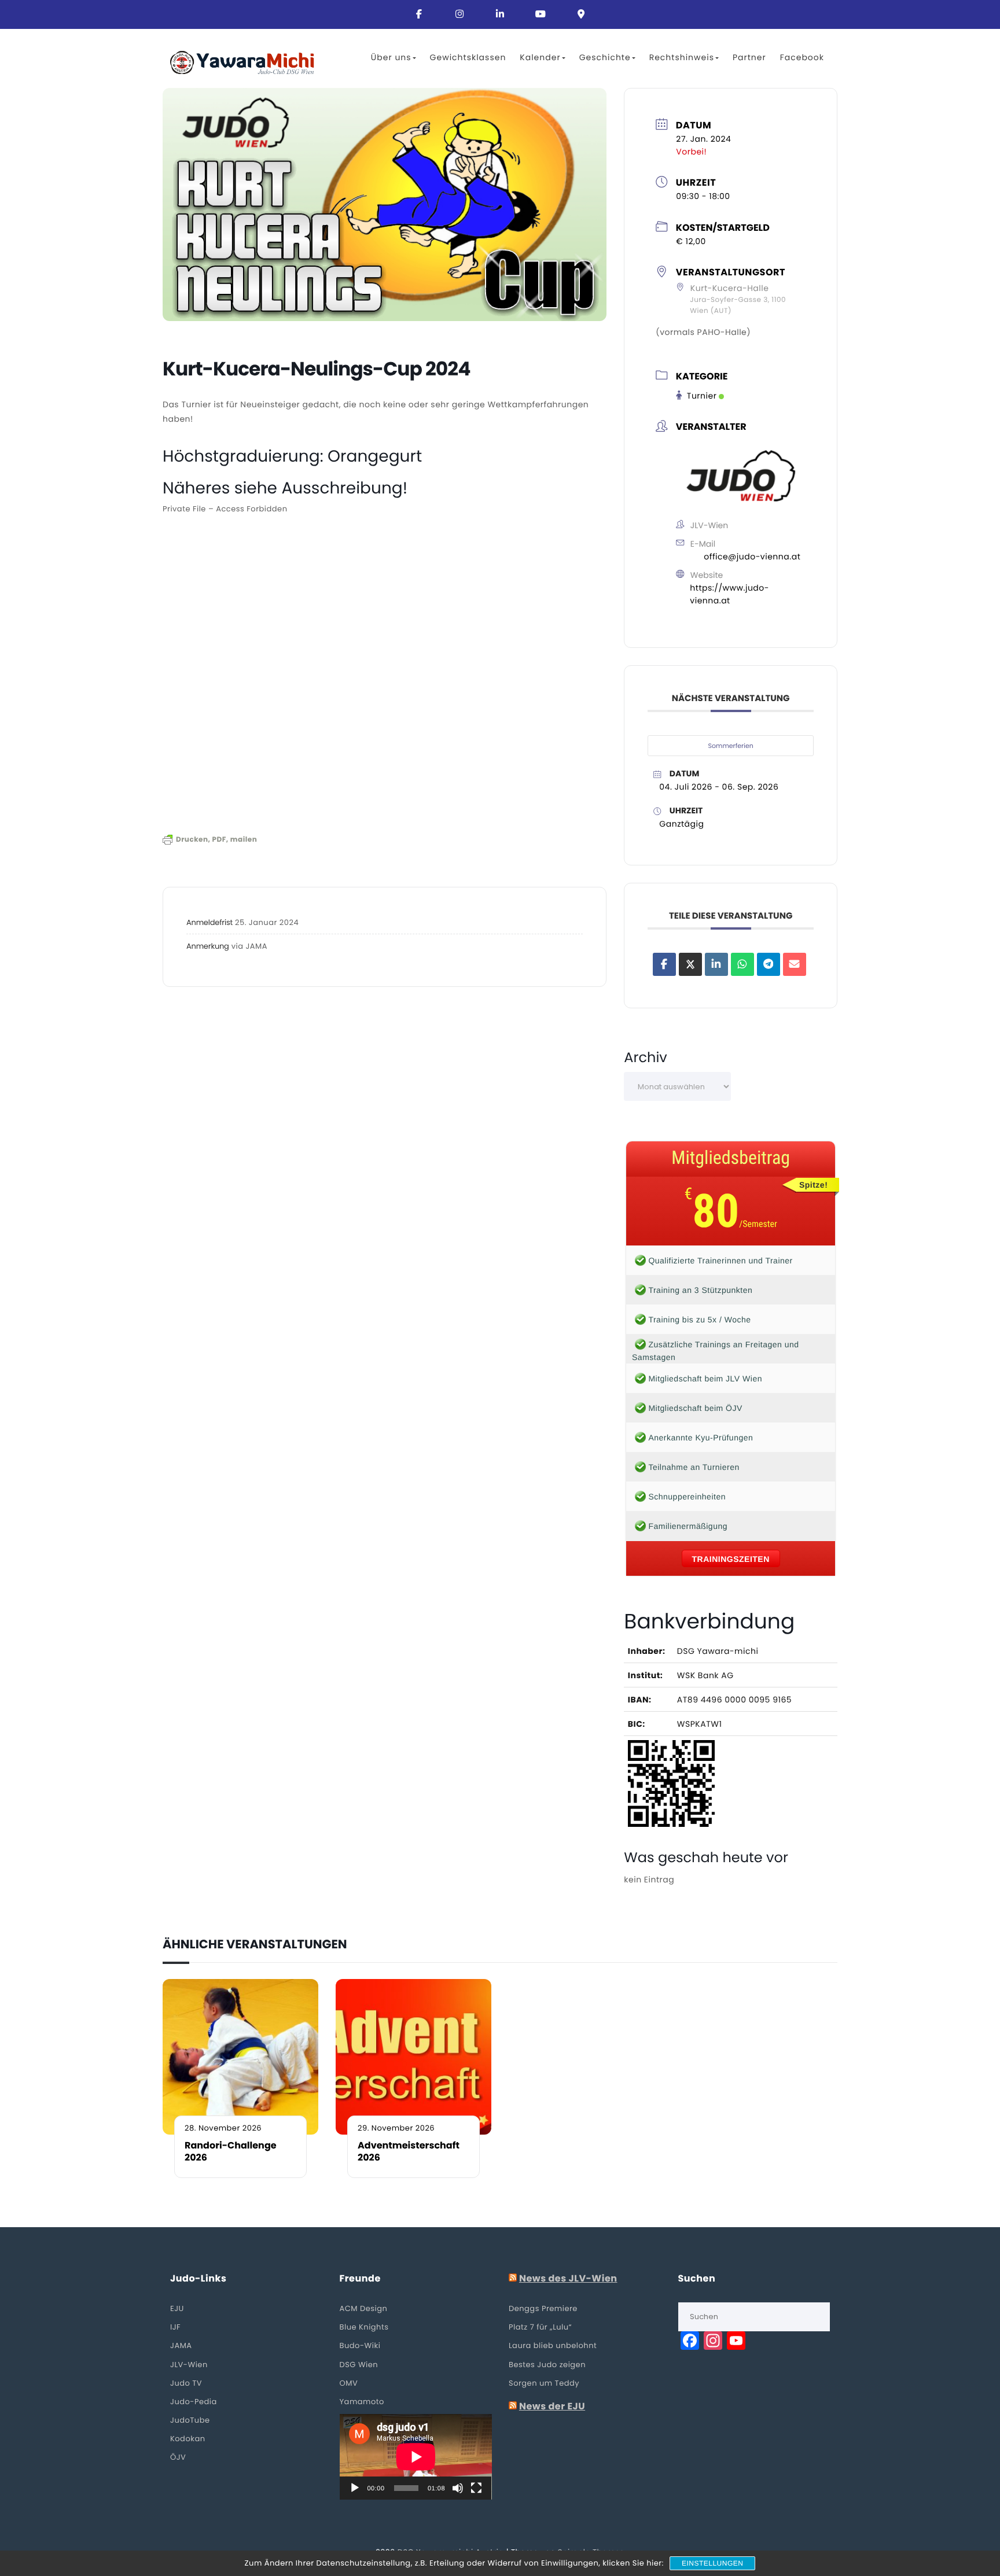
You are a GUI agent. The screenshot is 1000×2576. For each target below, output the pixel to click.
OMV (349, 2383)
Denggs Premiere (543, 2308)
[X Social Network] (690, 964)
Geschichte (605, 57)
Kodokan (188, 2439)
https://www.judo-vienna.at (729, 594)
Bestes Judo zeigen (547, 2365)
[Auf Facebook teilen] (664, 964)
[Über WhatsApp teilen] (742, 964)
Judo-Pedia (194, 2402)
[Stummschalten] (458, 2488)
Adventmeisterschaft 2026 (409, 2152)
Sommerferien (731, 746)
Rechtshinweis (682, 57)
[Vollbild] (476, 2488)
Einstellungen (713, 2563)
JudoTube (190, 2420)
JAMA (181, 2345)
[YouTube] (541, 14)
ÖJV (178, 2457)
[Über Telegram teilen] (769, 964)
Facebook (802, 57)
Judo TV (186, 2383)
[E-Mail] (795, 964)
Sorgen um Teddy (544, 2383)
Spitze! (813, 1185)
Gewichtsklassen (468, 57)
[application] (416, 2457)
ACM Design (364, 2308)
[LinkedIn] (716, 964)
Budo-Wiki (360, 2345)
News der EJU (552, 2407)
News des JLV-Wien (568, 2279)
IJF (175, 2327)
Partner (749, 57)
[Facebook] (419, 14)
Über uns (391, 57)
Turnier (702, 396)
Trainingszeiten (731, 1559)
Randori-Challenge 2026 (231, 2152)
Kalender (540, 57)
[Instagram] (459, 14)
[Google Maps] (581, 14)
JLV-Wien (189, 2365)
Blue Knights (364, 2327)
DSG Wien (359, 2365)
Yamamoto (362, 2402)
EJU (177, 2308)
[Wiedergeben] (355, 2488)
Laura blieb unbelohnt (553, 2345)
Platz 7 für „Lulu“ (540, 2327)
